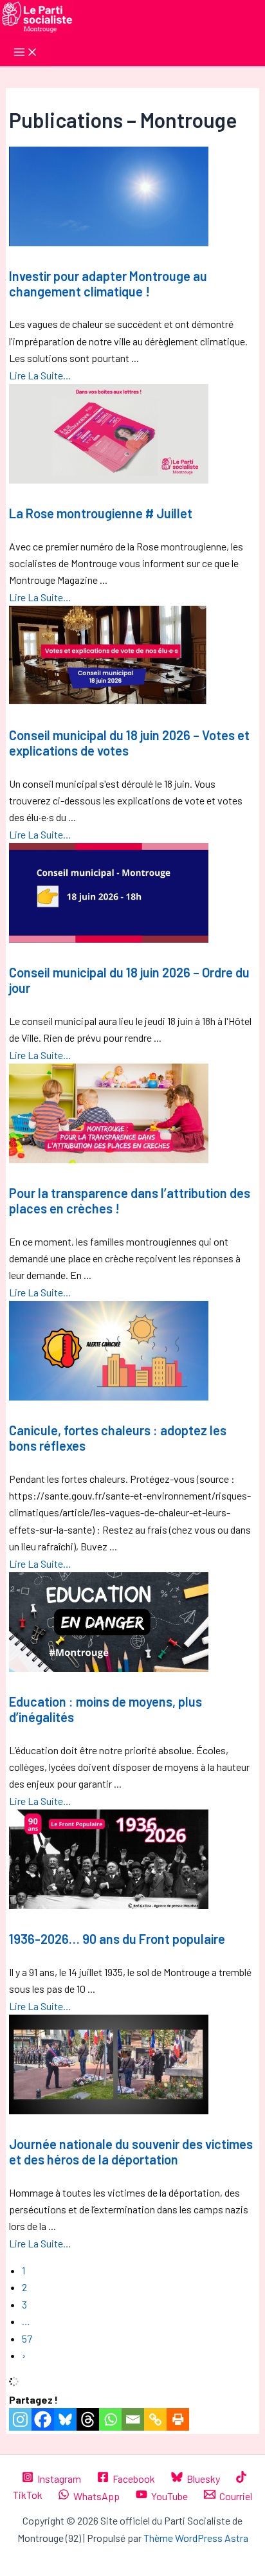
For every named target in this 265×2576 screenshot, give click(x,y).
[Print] (178, 2419)
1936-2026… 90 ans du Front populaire (117, 1939)
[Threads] (88, 2419)
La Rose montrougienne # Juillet (101, 513)
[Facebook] (43, 2419)
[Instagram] (20, 2419)
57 (27, 2338)
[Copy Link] (155, 2419)
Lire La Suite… (40, 375)
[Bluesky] (65, 2419)
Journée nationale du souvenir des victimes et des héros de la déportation (131, 2152)
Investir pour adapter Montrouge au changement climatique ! (108, 284)
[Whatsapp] (110, 2419)
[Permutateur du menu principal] (26, 53)
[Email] (133, 2419)
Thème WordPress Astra (196, 2538)
